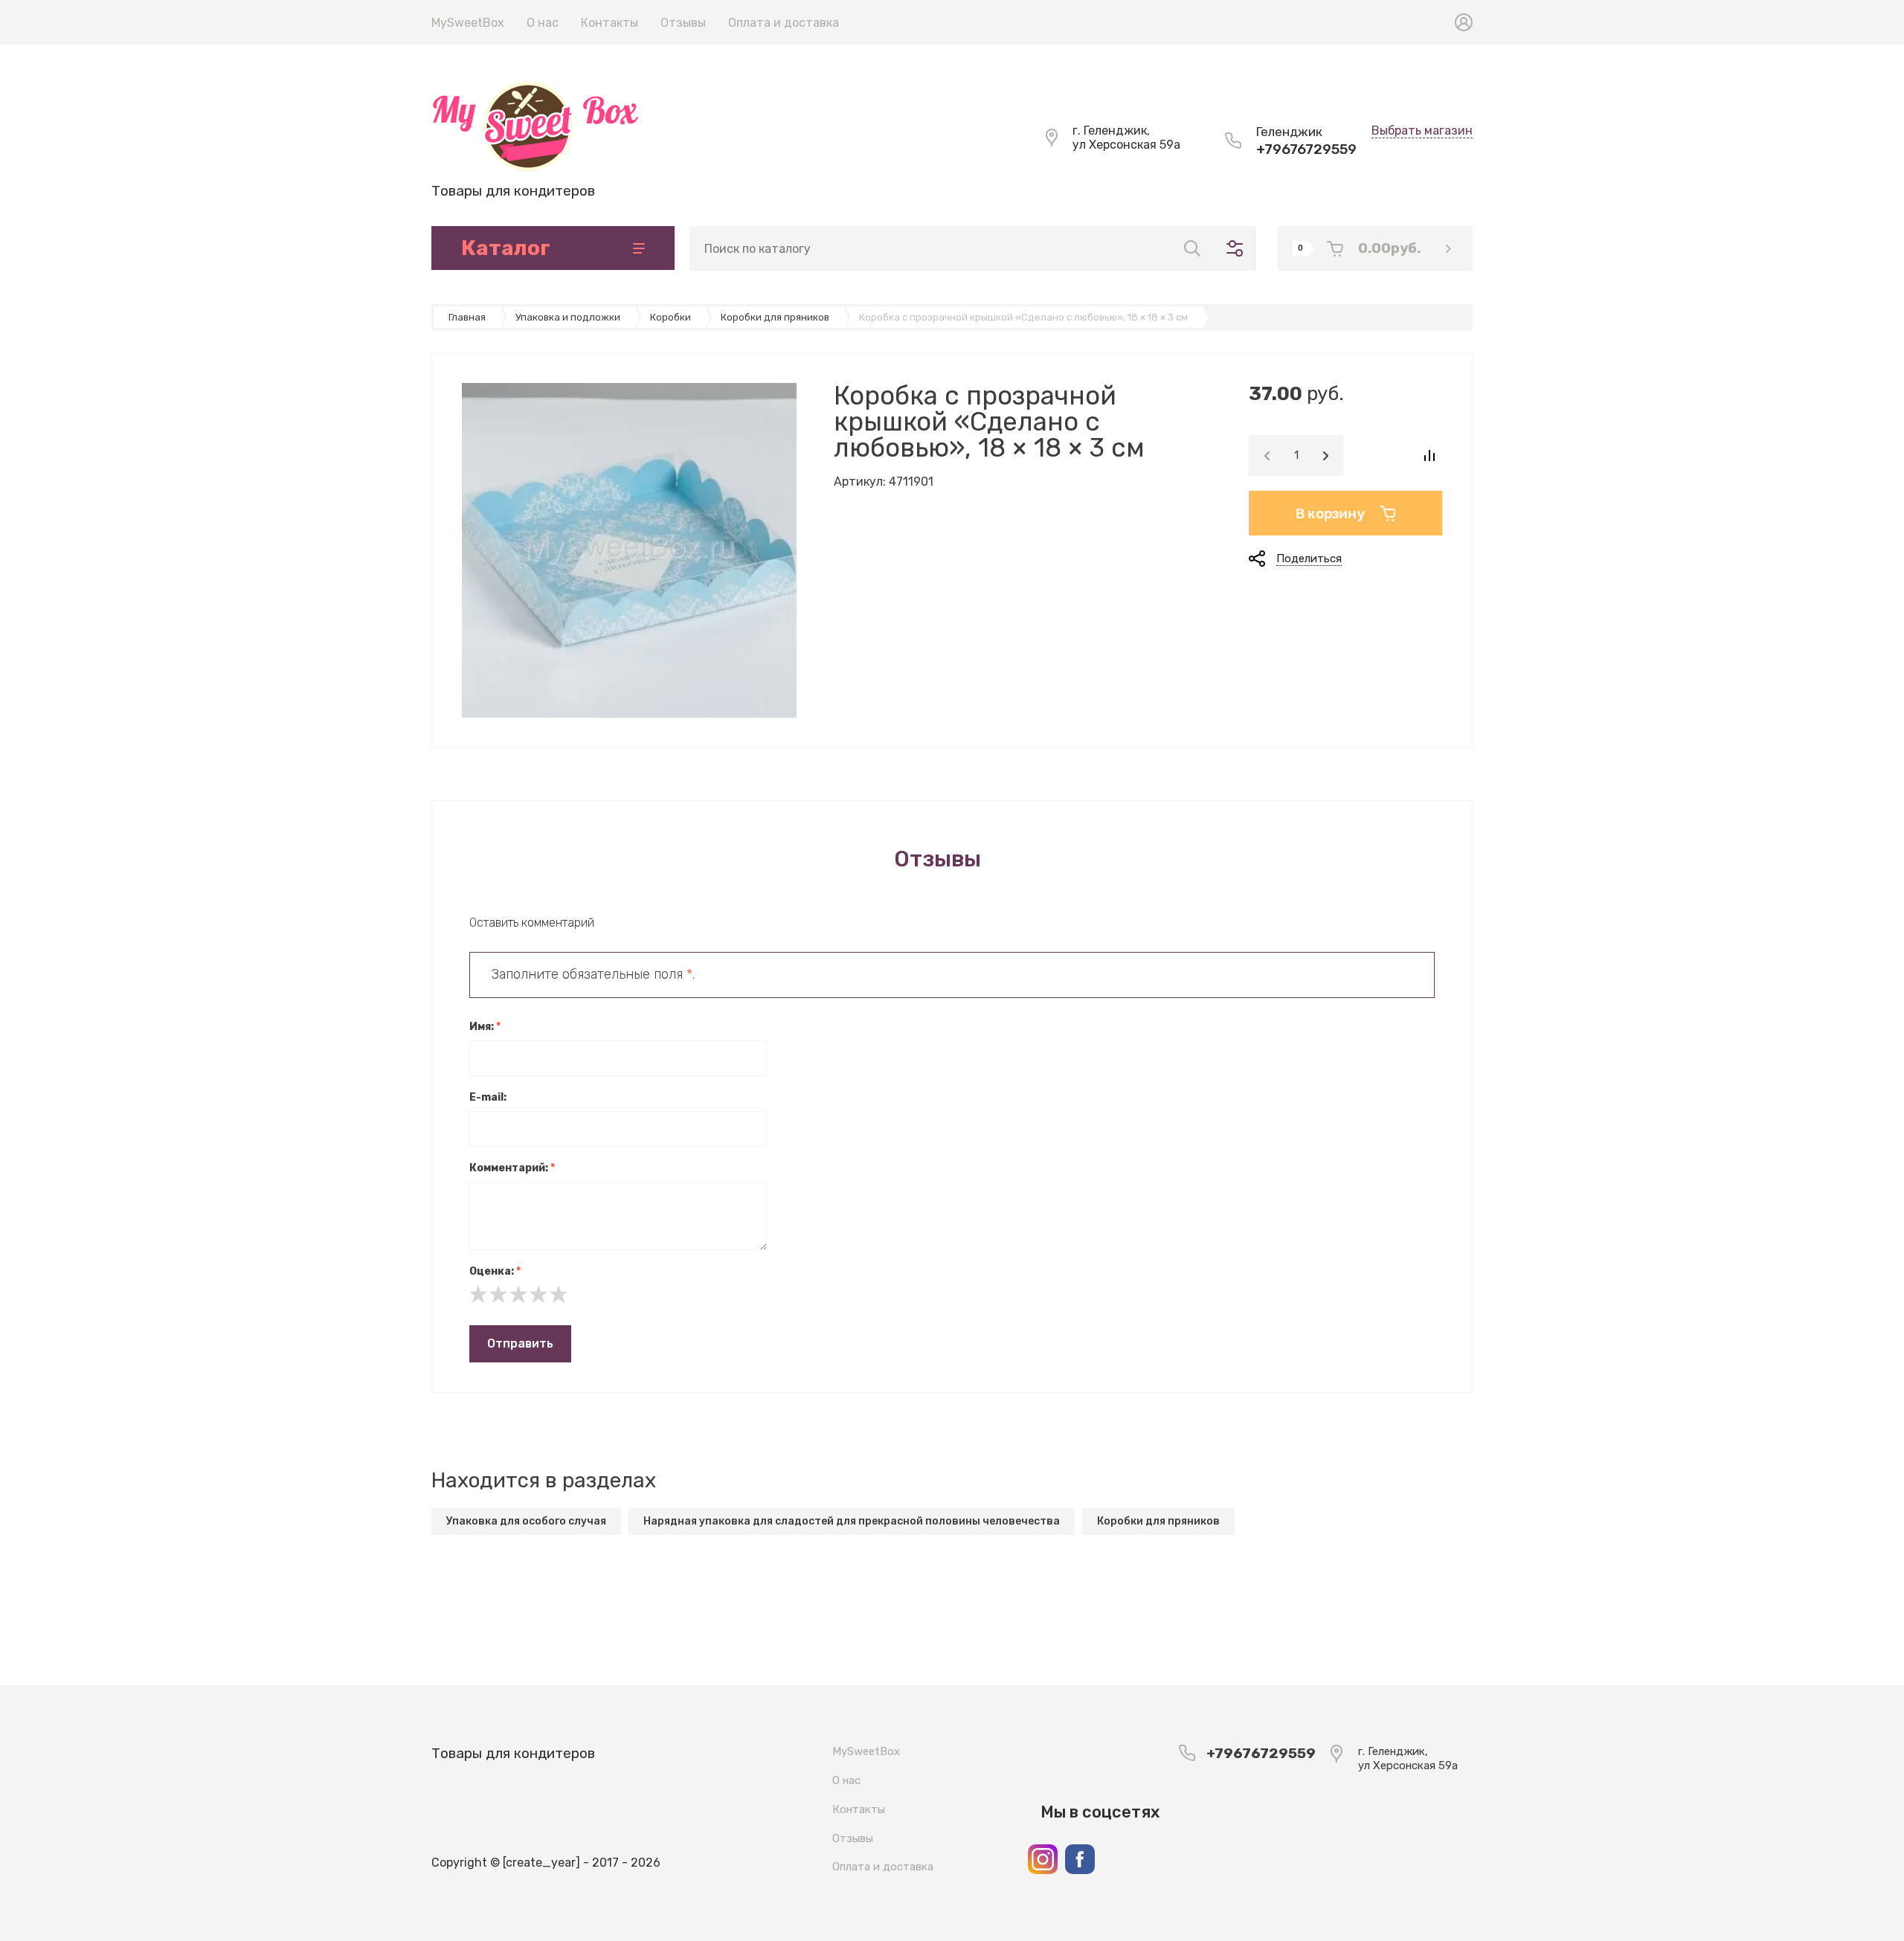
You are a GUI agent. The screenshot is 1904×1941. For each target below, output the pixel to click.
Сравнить (1429, 456)
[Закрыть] (1083, 16)
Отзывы (683, 23)
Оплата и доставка (784, 23)
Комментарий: (512, 1168)
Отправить (520, 1343)
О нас (543, 23)
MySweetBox (468, 23)
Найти (1192, 248)
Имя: (485, 1027)
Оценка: (495, 1271)
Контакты (610, 23)
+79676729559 (1306, 149)
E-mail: (488, 1097)
